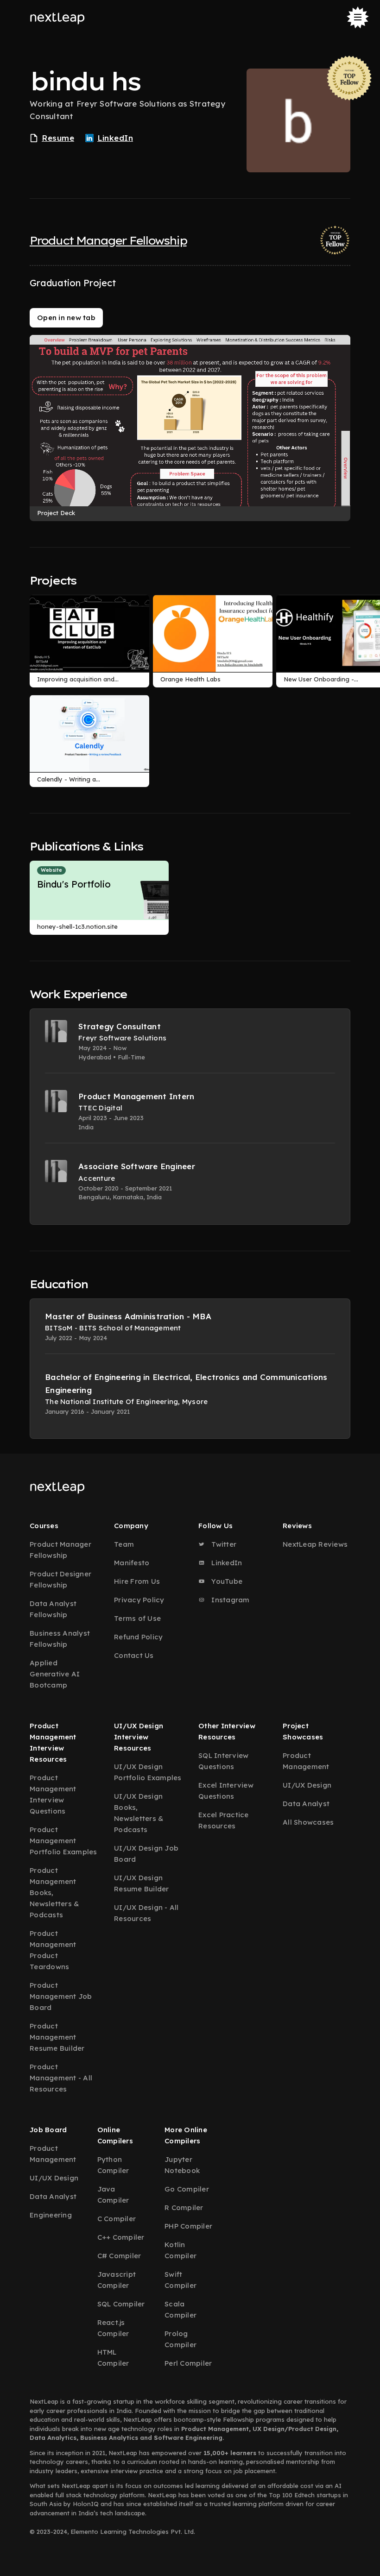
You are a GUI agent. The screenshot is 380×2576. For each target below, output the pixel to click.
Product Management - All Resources (61, 2078)
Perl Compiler (188, 2363)
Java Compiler (113, 2195)
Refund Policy (138, 1637)
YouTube (226, 1581)
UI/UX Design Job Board (146, 1854)
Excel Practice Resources (224, 1820)
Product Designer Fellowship (60, 1579)
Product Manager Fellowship (108, 240)
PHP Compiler (188, 2226)
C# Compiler (119, 2256)
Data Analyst (306, 1804)
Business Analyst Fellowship (60, 1639)
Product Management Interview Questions (53, 1794)
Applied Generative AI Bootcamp (55, 1674)
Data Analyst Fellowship (53, 1609)
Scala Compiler (180, 2309)
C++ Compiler (121, 2237)
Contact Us (134, 1655)
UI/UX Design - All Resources (146, 1913)
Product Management (306, 1761)
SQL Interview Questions (223, 1761)
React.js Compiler (113, 2328)
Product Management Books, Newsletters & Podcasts (54, 1893)
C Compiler (117, 2219)
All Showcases (308, 1822)
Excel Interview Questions (226, 1791)
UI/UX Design (307, 1785)
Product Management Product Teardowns (53, 1950)
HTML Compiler (113, 2358)
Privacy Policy (139, 1600)
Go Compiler (187, 2189)
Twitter (223, 1544)
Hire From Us (137, 1581)
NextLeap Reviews (315, 1544)
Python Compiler (113, 2165)
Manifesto (132, 1563)
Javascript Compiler (117, 2280)
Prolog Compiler (180, 2339)
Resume (58, 138)
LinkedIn (226, 1563)
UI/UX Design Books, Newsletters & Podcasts (139, 1813)
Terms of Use (137, 1618)
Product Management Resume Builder (57, 2037)
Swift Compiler (180, 2280)
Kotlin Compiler (180, 2250)
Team (124, 1544)
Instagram (230, 1600)
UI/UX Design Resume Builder (142, 1883)
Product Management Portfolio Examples (63, 1841)
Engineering (51, 2215)
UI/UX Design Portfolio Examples (148, 1772)
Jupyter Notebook (182, 2165)
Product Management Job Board (61, 1996)
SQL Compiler (121, 2304)
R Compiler (184, 2208)
